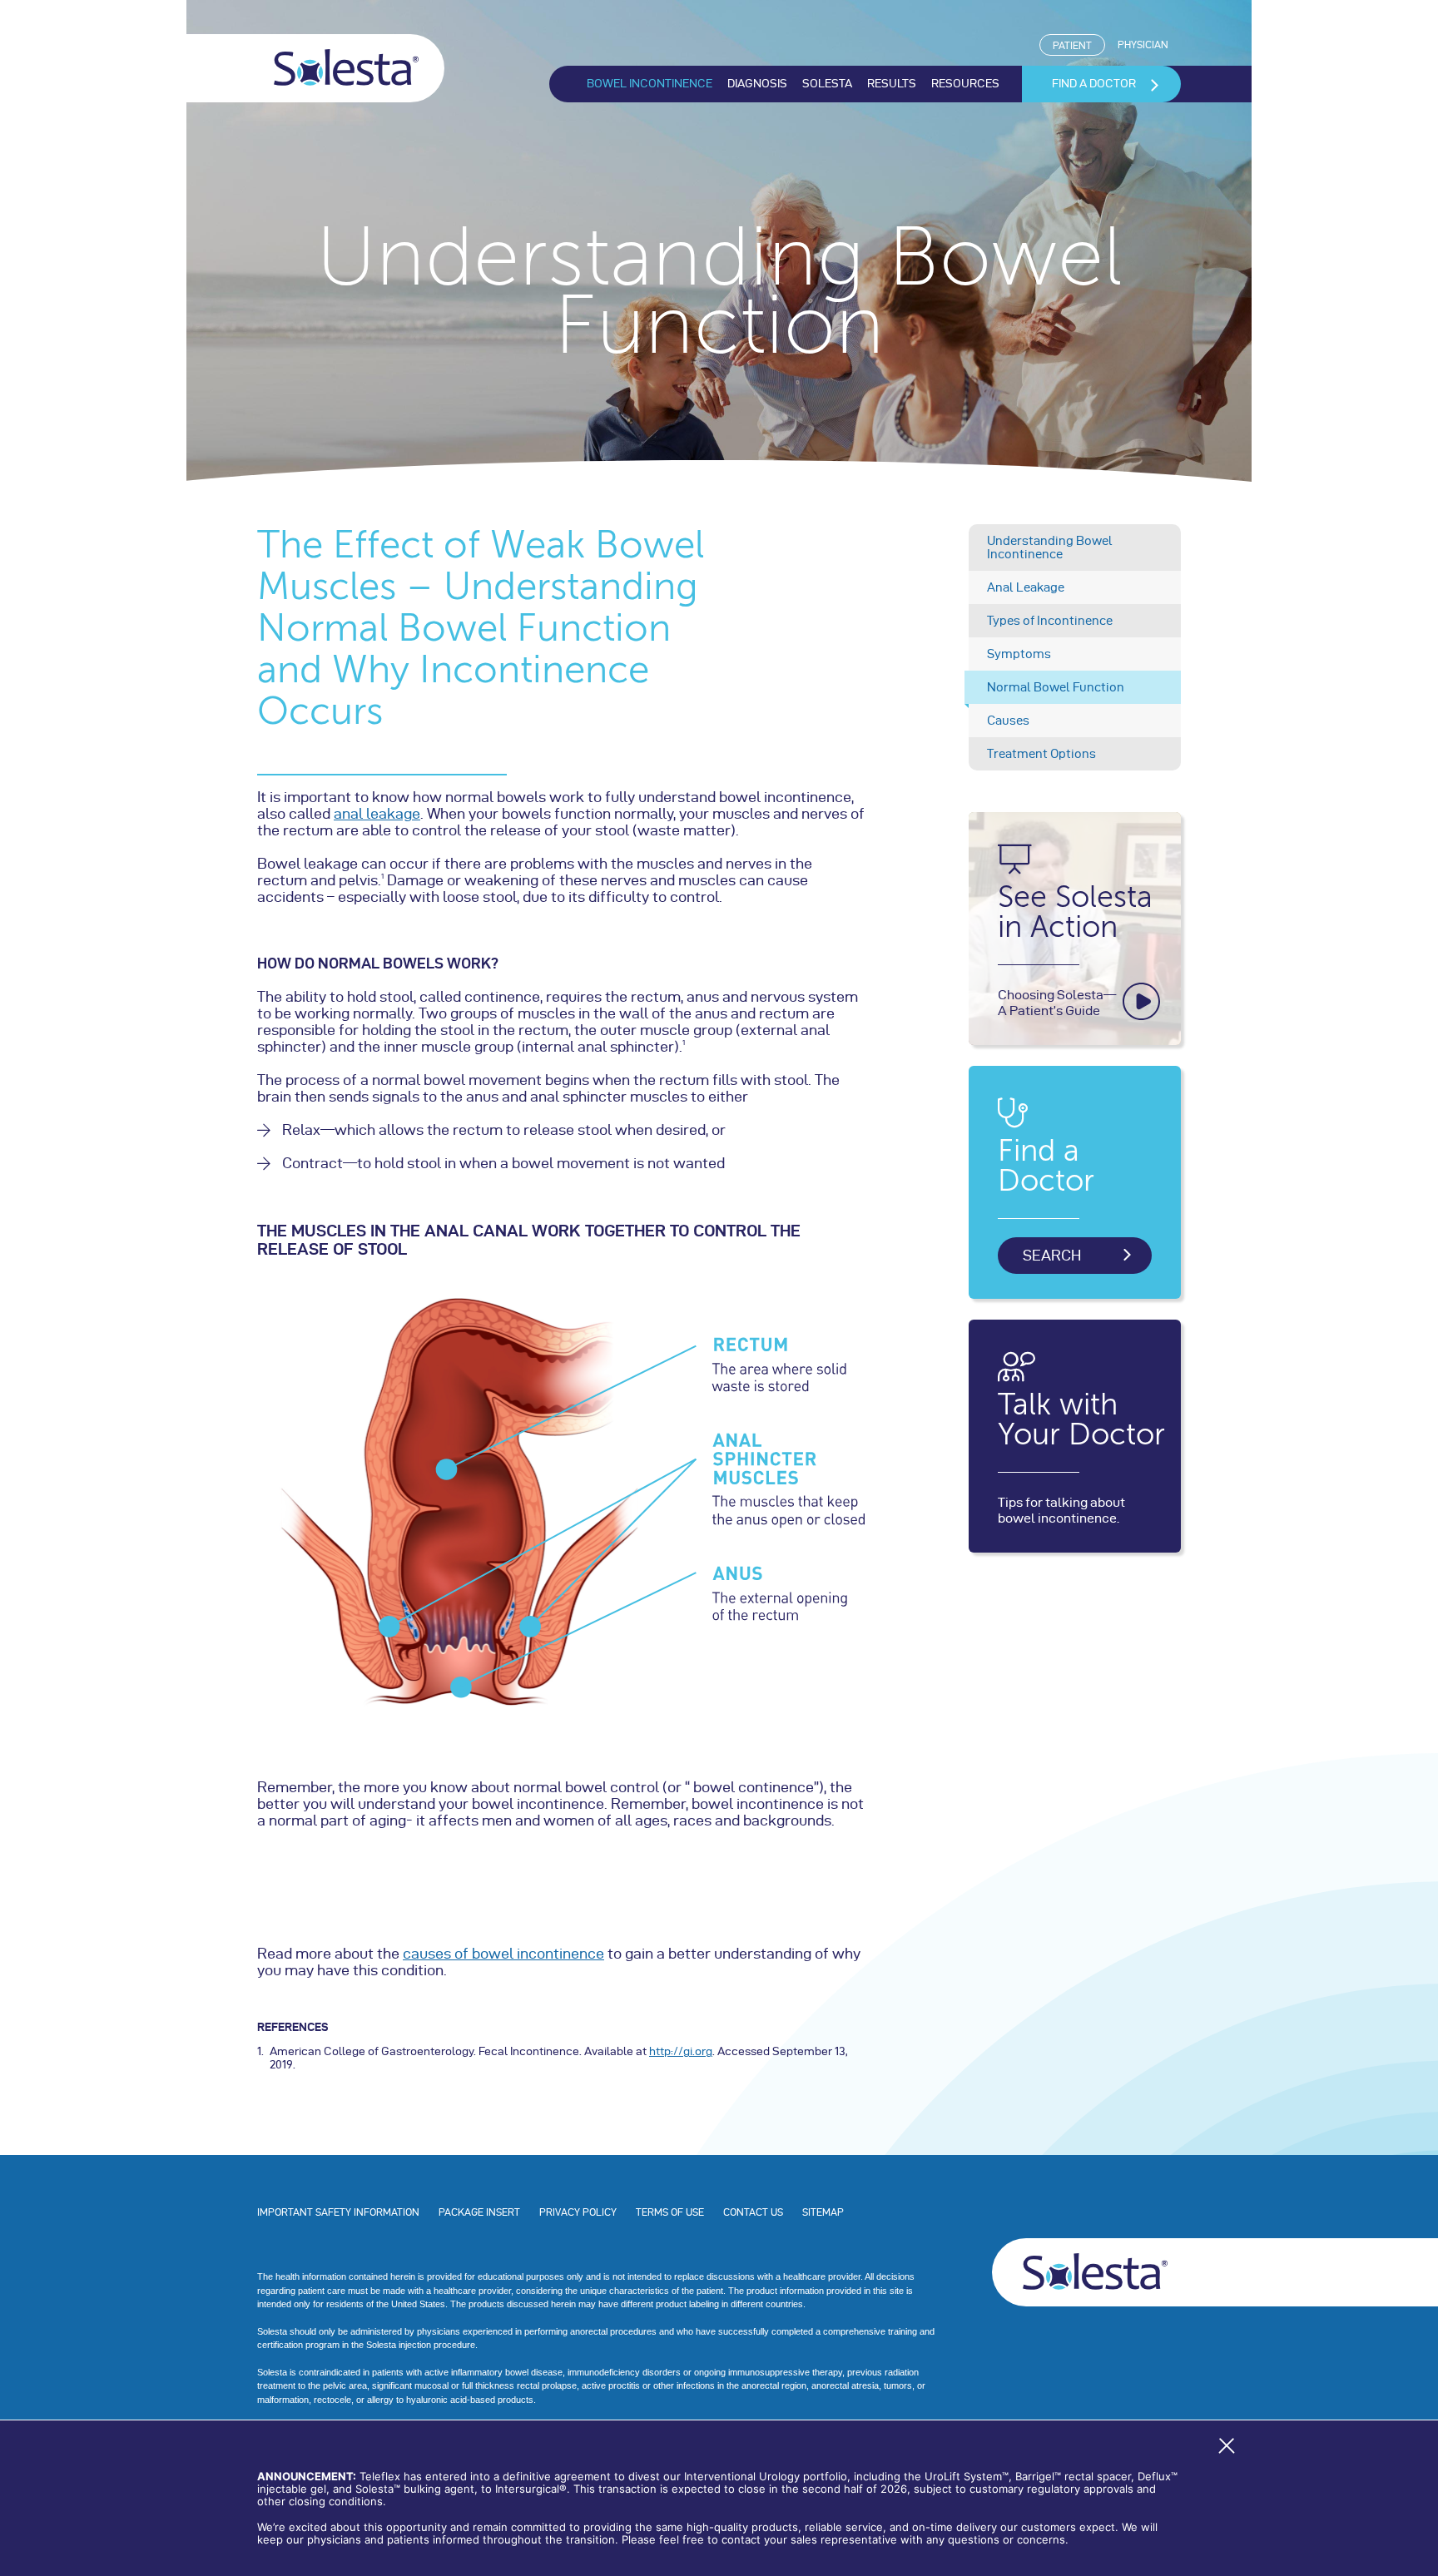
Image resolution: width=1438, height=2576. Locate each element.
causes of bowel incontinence (503, 1953)
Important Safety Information (338, 2212)
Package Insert (479, 2212)
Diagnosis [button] (757, 84)
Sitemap (823, 2212)
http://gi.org (681, 2051)
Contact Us (753, 2212)
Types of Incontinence (1050, 621)
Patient (1079, 45)
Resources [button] (965, 84)
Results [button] (892, 84)
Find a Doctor (1094, 84)
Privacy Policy (578, 2212)
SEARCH (1052, 1255)
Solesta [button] (827, 84)
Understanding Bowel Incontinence (1050, 547)
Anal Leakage (1026, 587)
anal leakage (377, 813)
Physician (1143, 45)
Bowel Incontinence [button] (650, 84)
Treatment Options (1041, 754)
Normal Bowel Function (1056, 687)
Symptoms (1019, 654)
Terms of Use (670, 2212)
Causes (1008, 721)
